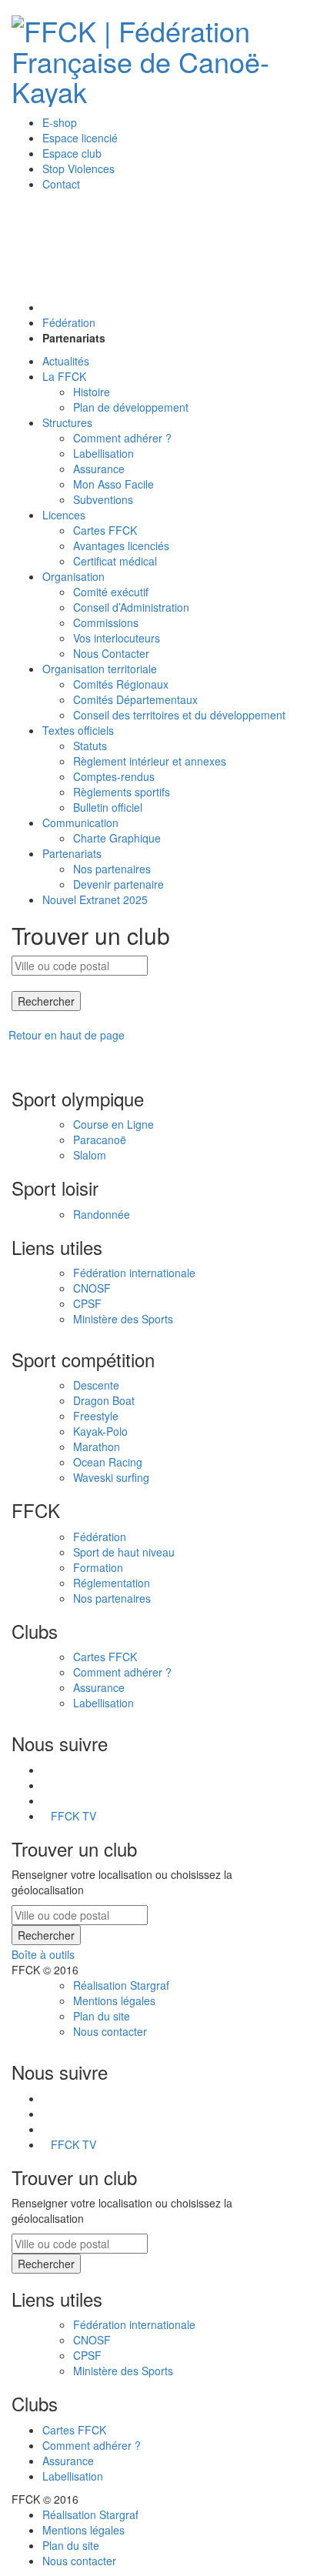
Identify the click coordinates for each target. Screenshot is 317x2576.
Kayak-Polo (100, 1431)
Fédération (69, 322)
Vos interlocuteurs (117, 638)
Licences (64, 515)
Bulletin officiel (108, 807)
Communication (80, 823)
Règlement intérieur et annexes (150, 761)
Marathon (97, 1446)
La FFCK (64, 376)
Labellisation (103, 453)
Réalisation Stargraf (121, 1985)
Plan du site (102, 2016)
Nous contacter (110, 2031)
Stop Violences (78, 169)
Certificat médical (115, 561)
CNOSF (92, 1288)
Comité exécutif (111, 592)
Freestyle (96, 1416)
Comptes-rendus (114, 776)
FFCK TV (73, 1816)
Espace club (72, 153)
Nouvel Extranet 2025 (95, 899)
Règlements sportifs (122, 792)
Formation (98, 1567)
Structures (67, 422)
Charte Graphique (117, 838)
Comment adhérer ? (122, 438)
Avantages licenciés (121, 546)
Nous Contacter (111, 653)
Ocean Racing (108, 1462)
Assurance (99, 469)
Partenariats (72, 853)
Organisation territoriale (100, 669)
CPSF (87, 1303)
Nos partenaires (112, 869)
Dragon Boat (104, 1400)
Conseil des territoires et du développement (179, 715)
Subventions (103, 499)
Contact (61, 184)
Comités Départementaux (135, 699)
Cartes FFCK (105, 530)
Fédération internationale (134, 1273)
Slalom (90, 1155)
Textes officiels (78, 730)
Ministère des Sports (123, 1319)
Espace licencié (80, 138)
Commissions (106, 622)
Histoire (92, 392)
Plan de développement (131, 407)
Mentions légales (114, 2000)
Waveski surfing (111, 1477)
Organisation (73, 576)
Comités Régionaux (121, 684)
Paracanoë (100, 1140)
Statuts (90, 746)
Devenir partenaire (118, 884)
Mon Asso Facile (113, 484)
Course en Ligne (113, 1124)
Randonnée (102, 1214)
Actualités (66, 361)
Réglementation (112, 1583)
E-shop (60, 122)
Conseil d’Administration (131, 607)
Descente (96, 1385)
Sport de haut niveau (124, 1552)
